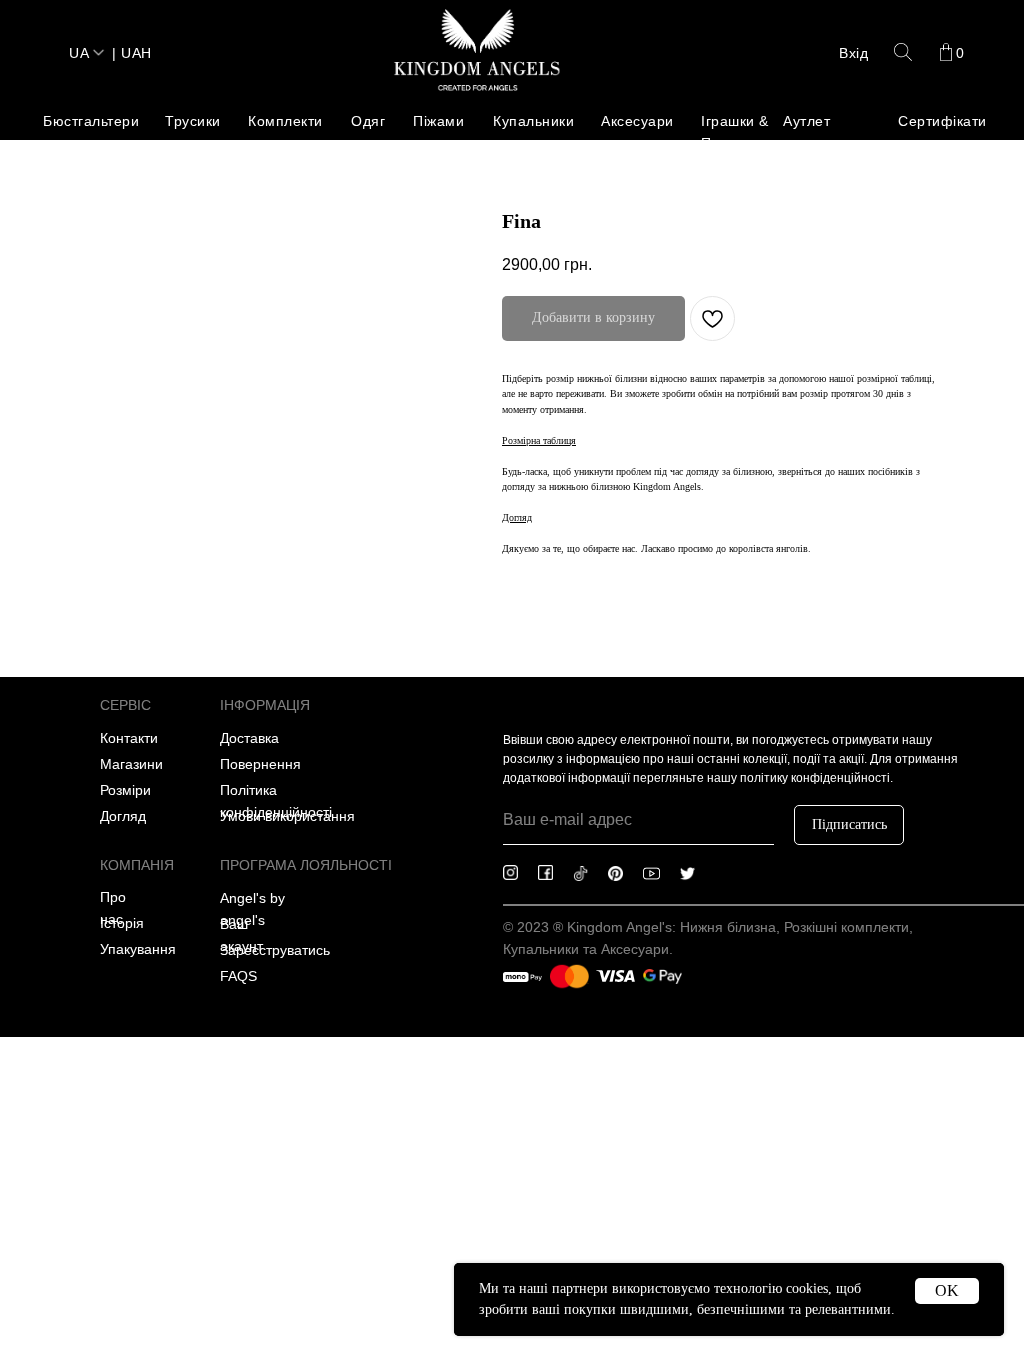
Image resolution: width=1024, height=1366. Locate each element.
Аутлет (806, 121)
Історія (122, 923)
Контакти (129, 738)
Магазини (131, 764)
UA (79, 53)
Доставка (249, 738)
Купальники (533, 121)
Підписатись (849, 824)
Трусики (193, 121)
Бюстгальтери (91, 121)
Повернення (260, 764)
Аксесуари (637, 121)
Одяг (368, 121)
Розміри (125, 790)
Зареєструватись (275, 950)
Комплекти (285, 121)
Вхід (853, 53)
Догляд (123, 816)
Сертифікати (942, 121)
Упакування (138, 949)
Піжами (438, 121)
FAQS (238, 976)
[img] (477, 52)
